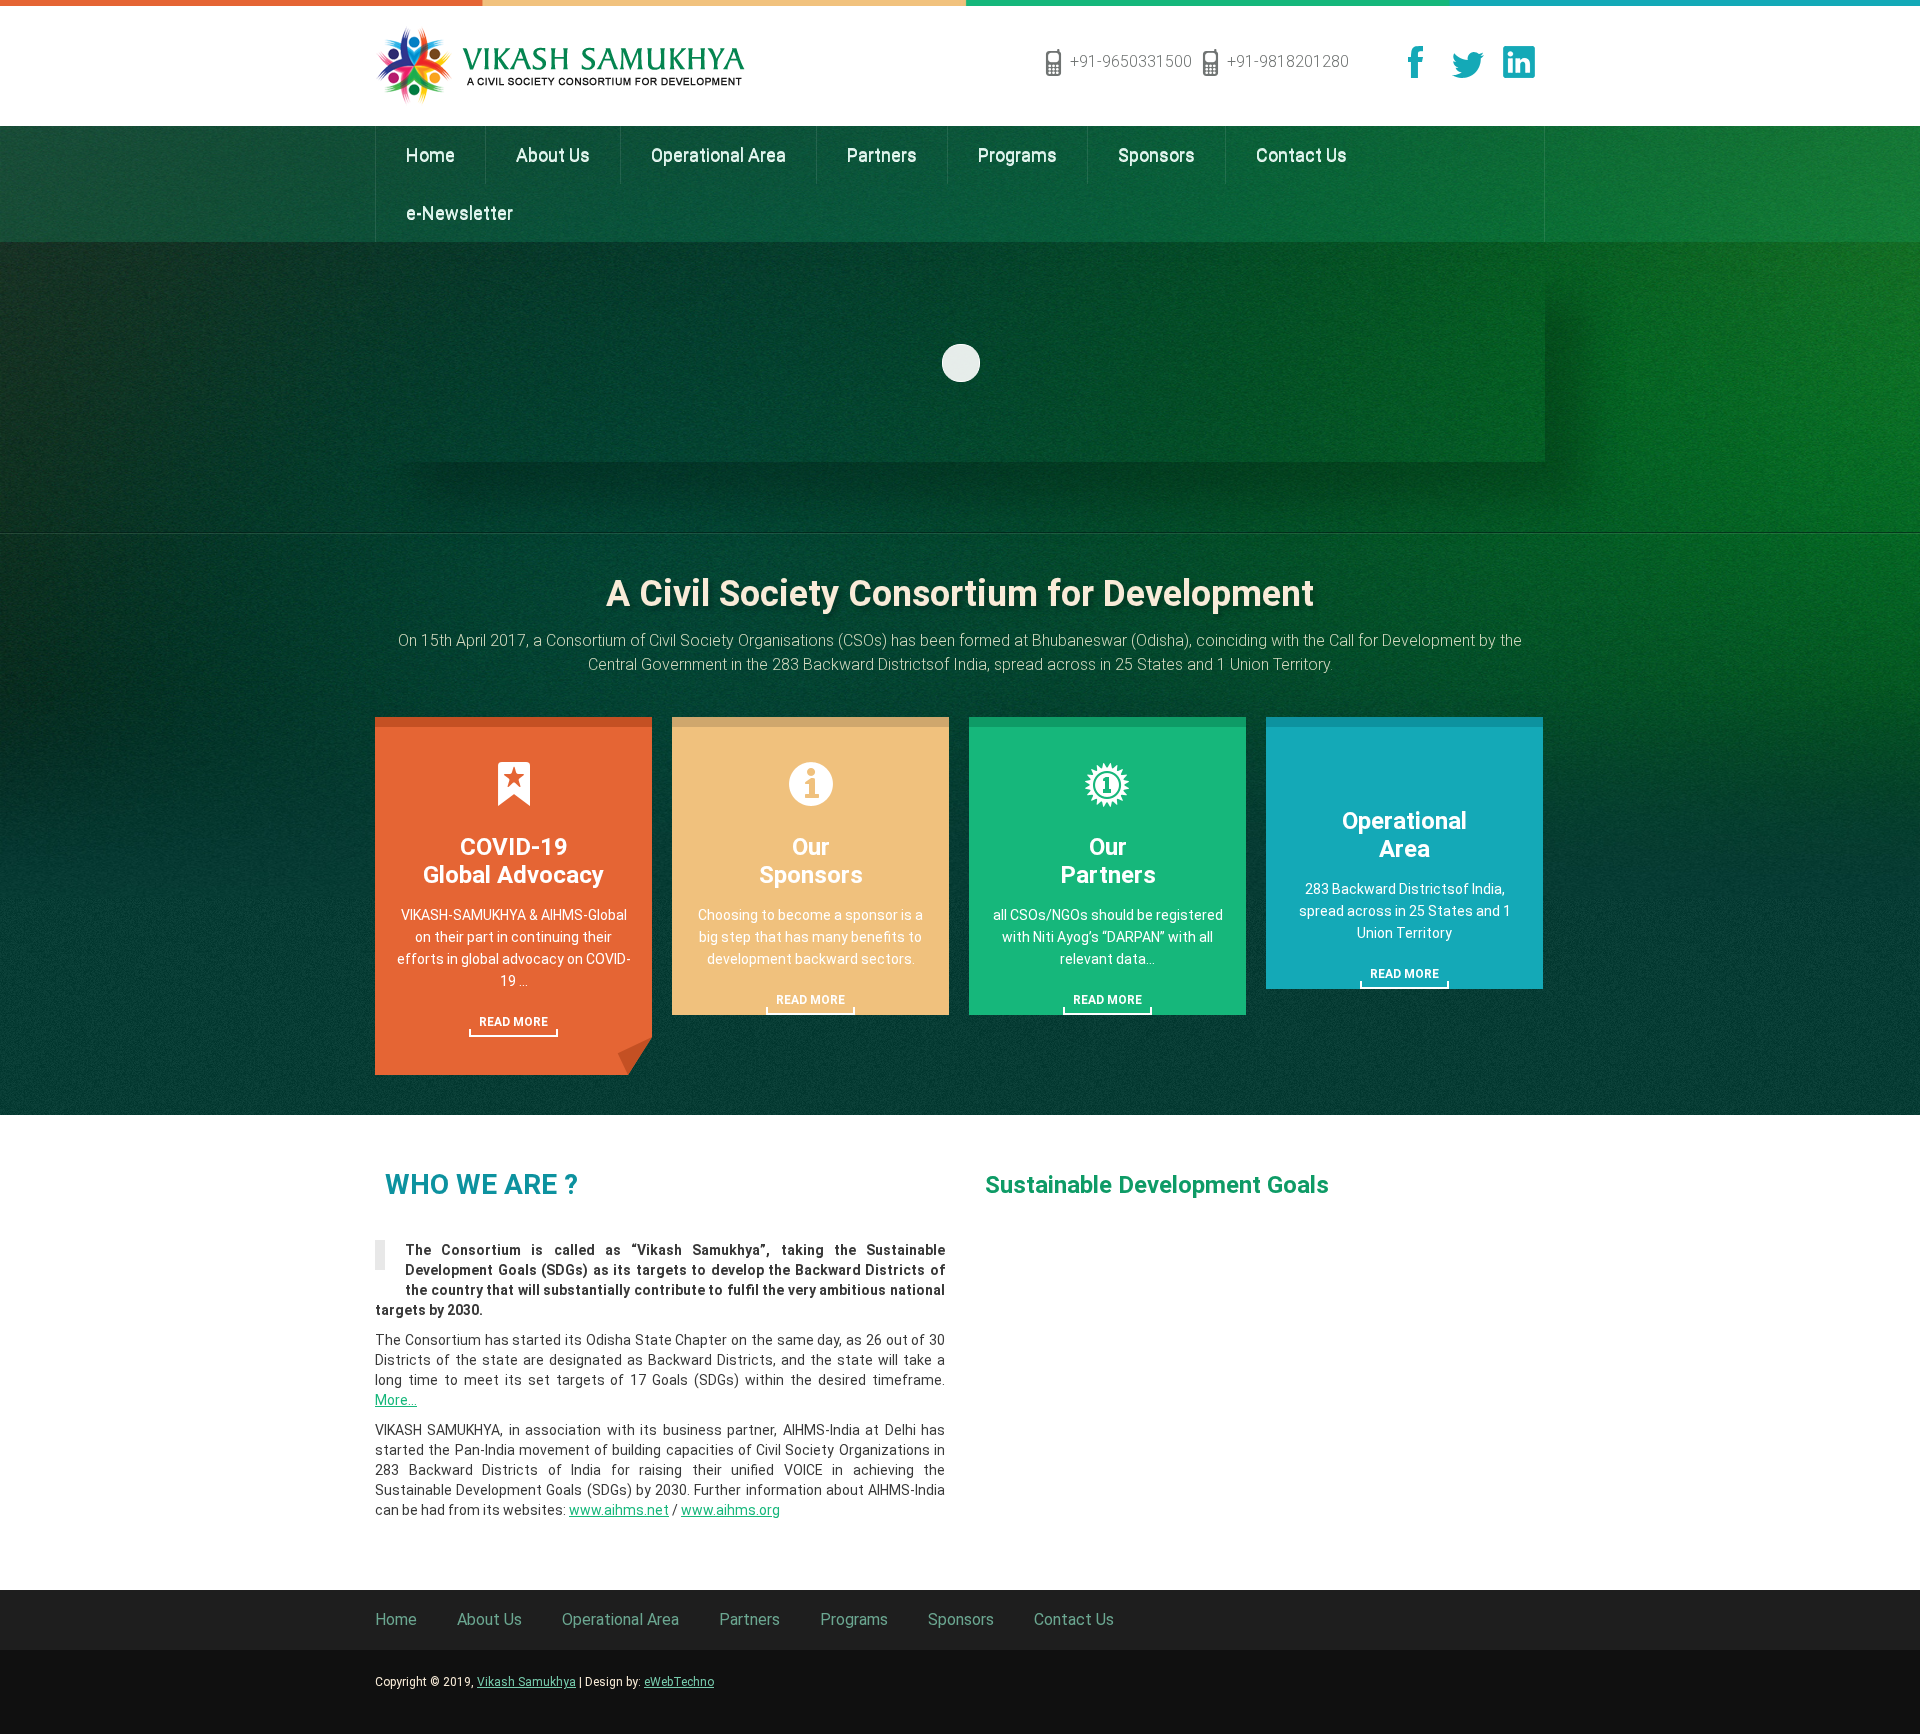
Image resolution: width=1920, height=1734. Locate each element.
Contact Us (1074, 1619)
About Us (489, 1619)
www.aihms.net (619, 1510)
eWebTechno (679, 1682)
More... (396, 1400)
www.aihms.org (730, 1510)
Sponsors (961, 1619)
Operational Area (620, 1619)
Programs (854, 1619)
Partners (749, 1619)
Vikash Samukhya (526, 1682)
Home (396, 1619)
